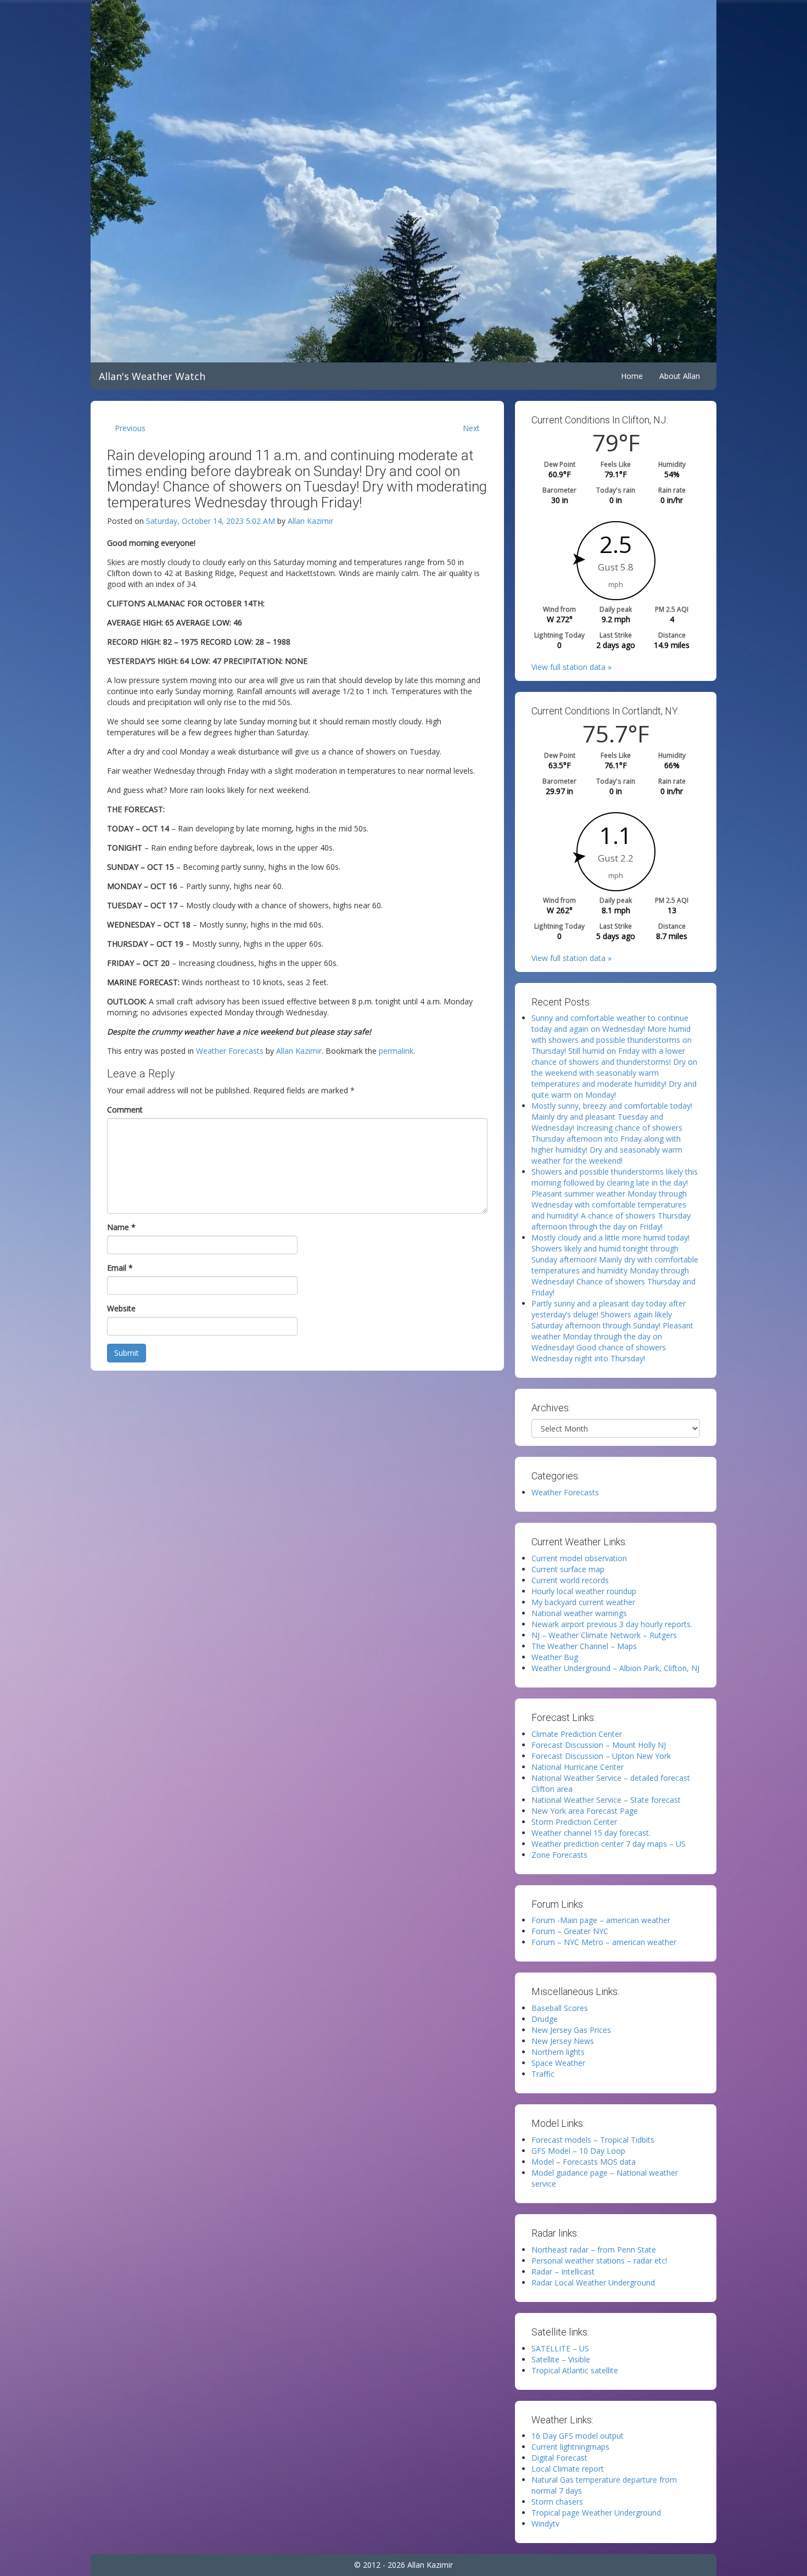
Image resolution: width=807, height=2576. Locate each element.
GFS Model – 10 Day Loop (578, 2151)
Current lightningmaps (570, 2447)
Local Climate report (568, 2469)
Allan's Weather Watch (152, 376)
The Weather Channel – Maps (584, 1646)
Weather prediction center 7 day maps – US (609, 1844)
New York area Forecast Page (585, 1811)
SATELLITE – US (560, 2348)
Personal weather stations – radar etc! (599, 2261)
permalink (396, 1051)
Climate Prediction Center (577, 1734)
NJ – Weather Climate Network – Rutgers (604, 1635)
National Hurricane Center (578, 1767)
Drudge (545, 2019)
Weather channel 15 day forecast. (591, 1833)
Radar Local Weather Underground (593, 2282)
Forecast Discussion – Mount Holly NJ (599, 1745)
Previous (130, 428)
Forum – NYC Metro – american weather (604, 1942)
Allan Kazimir (310, 521)
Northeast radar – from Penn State (594, 2250)
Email (120, 1268)
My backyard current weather (583, 1602)
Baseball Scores (560, 2008)
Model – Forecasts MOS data (584, 2162)
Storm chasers (557, 2502)
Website (121, 1308)
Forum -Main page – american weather (601, 1920)
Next (471, 428)
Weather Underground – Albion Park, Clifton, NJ (615, 1668)
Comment (125, 1110)
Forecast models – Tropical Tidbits (593, 2140)
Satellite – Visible (561, 2359)
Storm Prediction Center (574, 1822)
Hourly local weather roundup (584, 1591)
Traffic (543, 2074)
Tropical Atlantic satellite (575, 2370)
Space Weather (558, 2063)
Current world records (570, 1580)
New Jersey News (563, 2041)
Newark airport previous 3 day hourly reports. (612, 1624)
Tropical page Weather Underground (596, 2513)
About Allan (680, 376)
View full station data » (571, 667)
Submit (127, 1353)
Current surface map (568, 1569)
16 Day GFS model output (578, 2436)
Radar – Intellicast (563, 2272)
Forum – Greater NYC (570, 1931)
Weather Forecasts (230, 1051)
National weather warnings (579, 1613)
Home (632, 376)
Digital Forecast (559, 2458)
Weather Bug (555, 1657)
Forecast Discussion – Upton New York (601, 1756)
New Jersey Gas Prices (571, 2030)
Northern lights (558, 2052)
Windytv (545, 2524)
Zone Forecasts (559, 1855)
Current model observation (579, 1558)
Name (121, 1227)
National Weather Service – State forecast (606, 1800)
